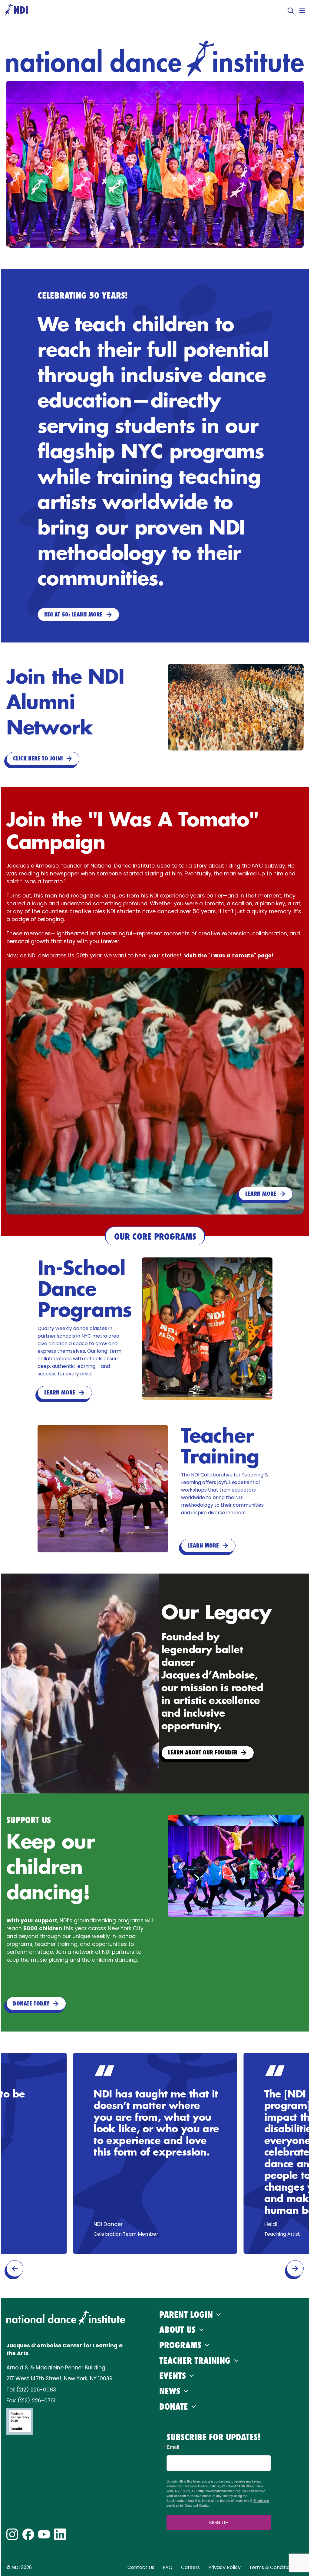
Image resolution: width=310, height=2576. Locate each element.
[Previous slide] (15, 2269)
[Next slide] (295, 2269)
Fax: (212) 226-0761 (31, 2401)
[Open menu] (302, 11)
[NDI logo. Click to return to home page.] (66, 2318)
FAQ (168, 2567)
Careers (190, 2567)
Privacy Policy (224, 2567)
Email (173, 2447)
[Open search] (291, 11)
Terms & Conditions (272, 2567)
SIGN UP (219, 2522)
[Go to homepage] (16, 10)
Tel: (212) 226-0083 (31, 2390)
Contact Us (141, 2567)
